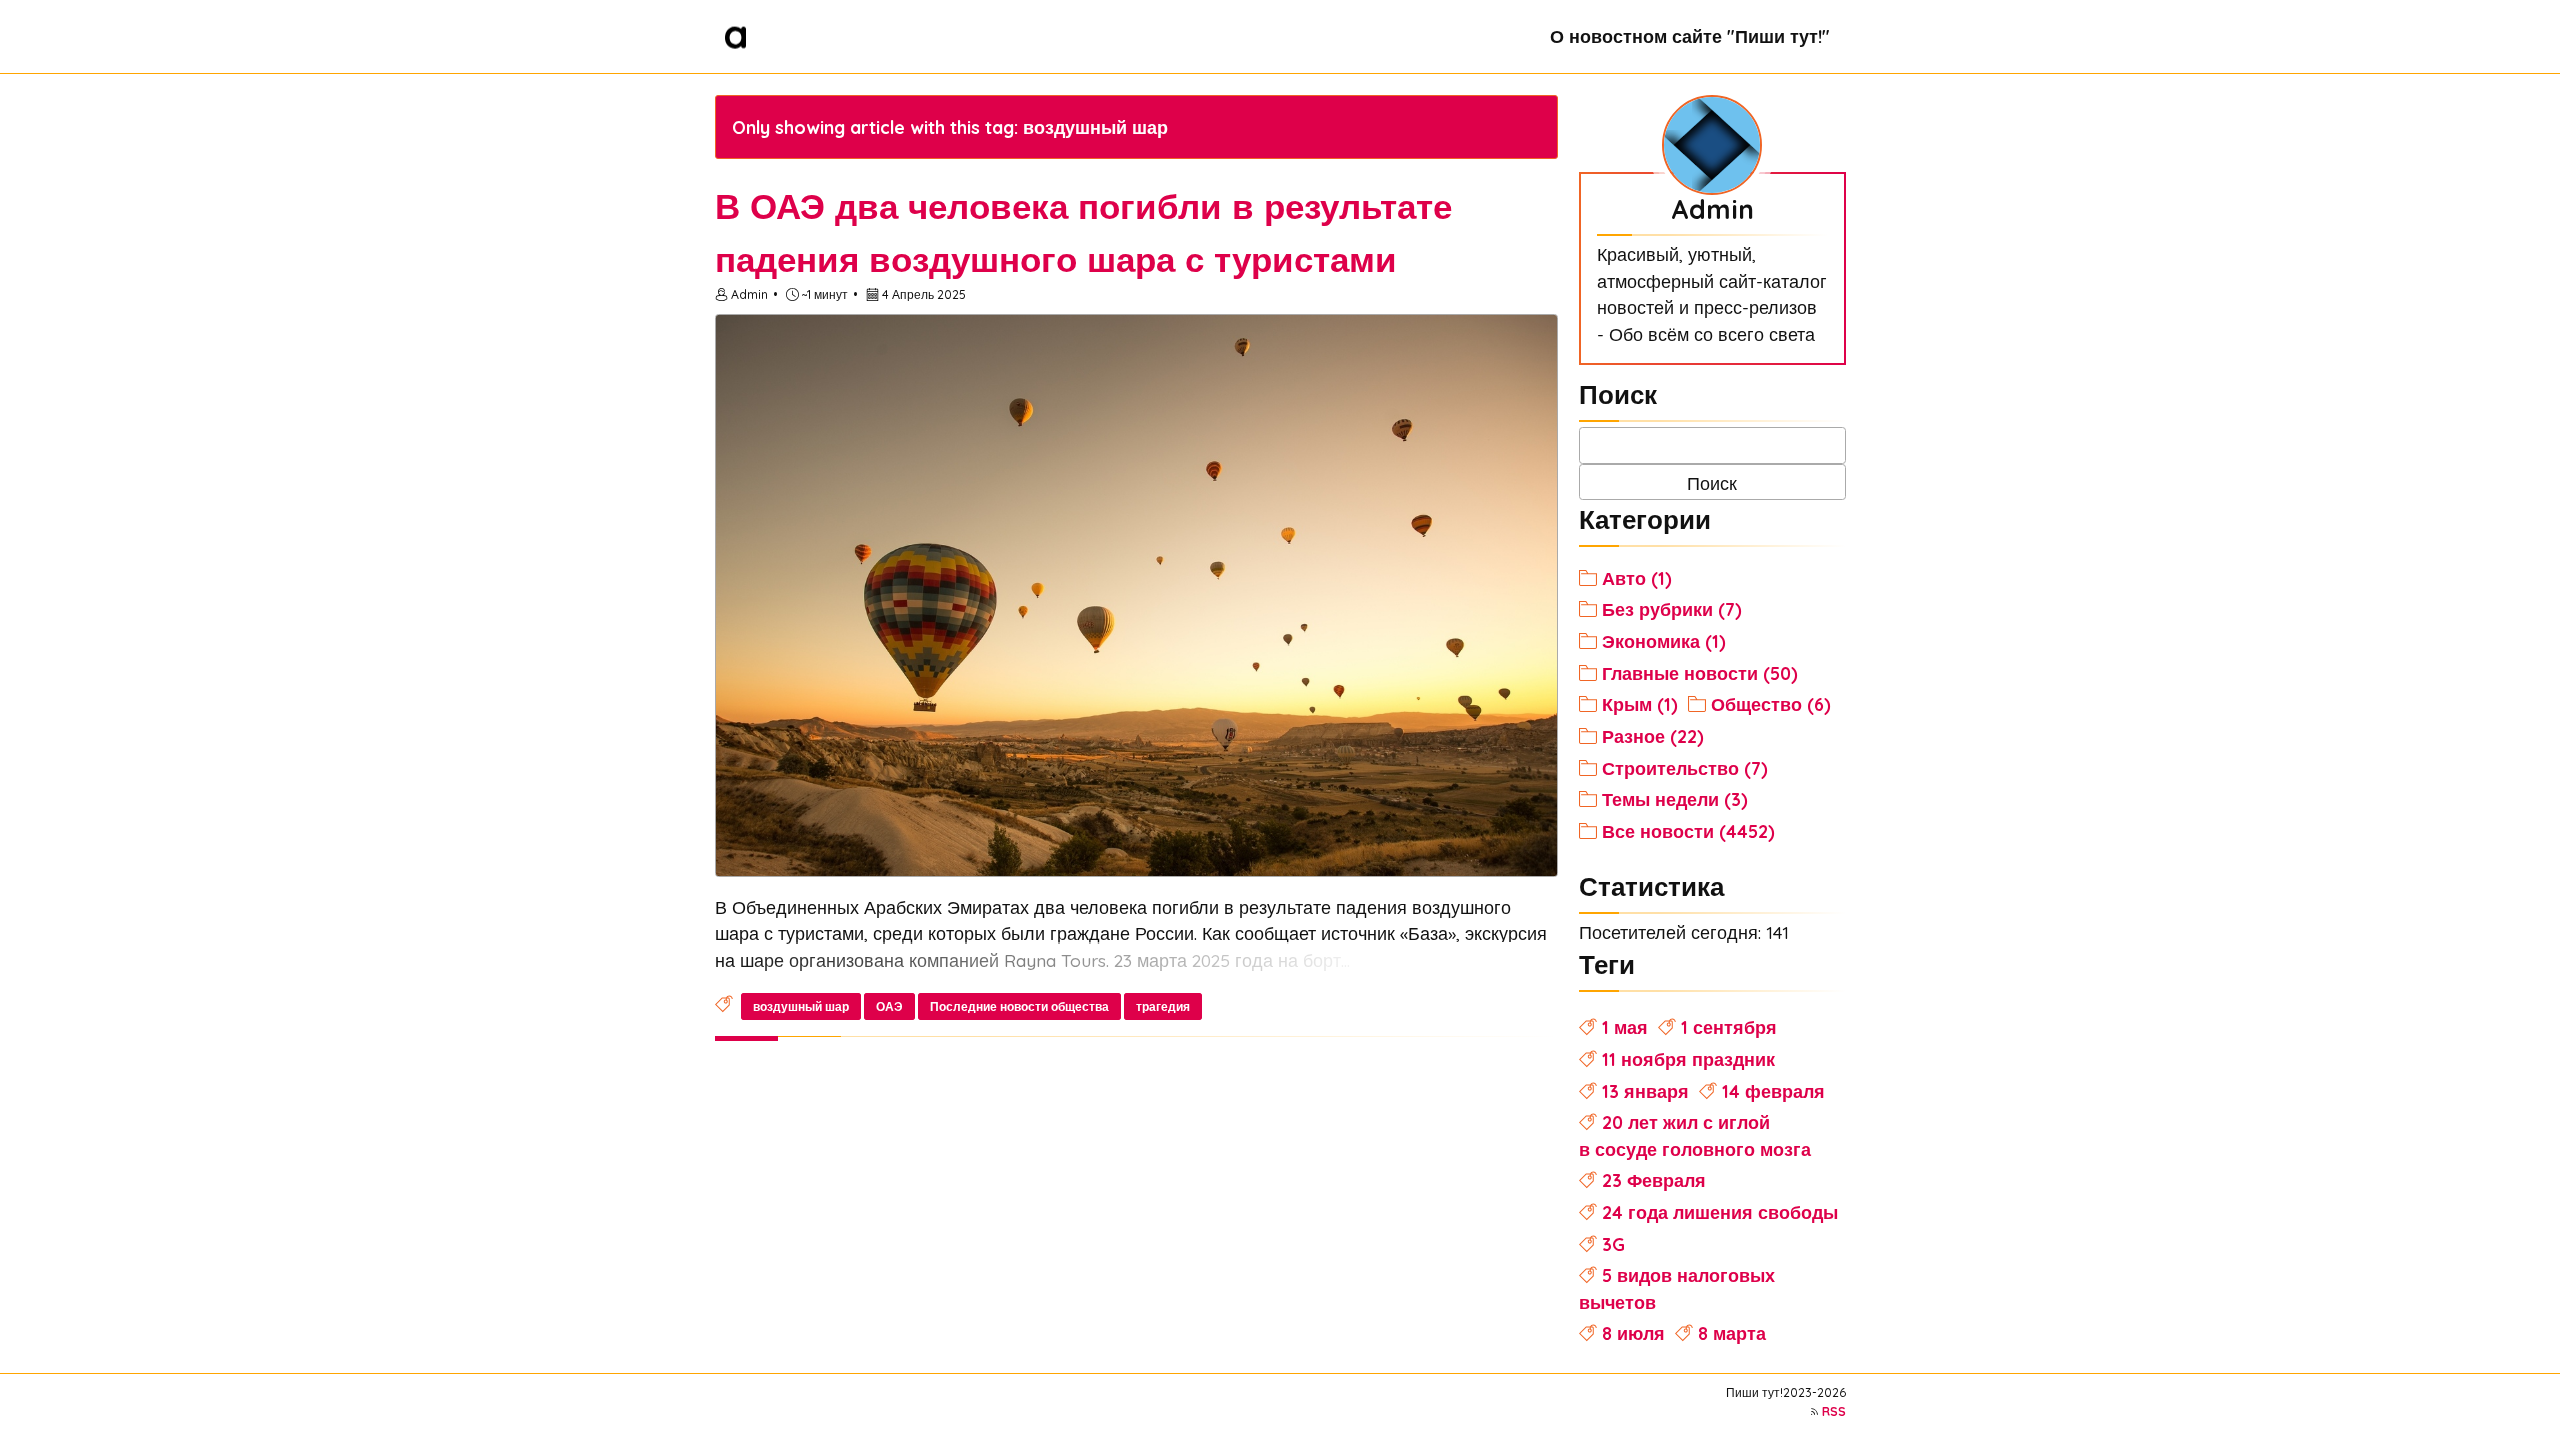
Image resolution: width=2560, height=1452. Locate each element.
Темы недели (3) (1675, 799)
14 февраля (1773, 1091)
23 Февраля (1654, 1180)
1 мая (1625, 1027)
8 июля (1633, 1333)
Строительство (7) (1685, 768)
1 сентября (1729, 1027)
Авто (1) (1637, 578)
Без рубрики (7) (1672, 609)
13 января (1645, 1091)
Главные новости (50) (1700, 673)
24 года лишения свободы (1720, 1212)
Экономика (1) (1664, 641)
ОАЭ (889, 1006)
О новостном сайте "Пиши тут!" (1690, 36)
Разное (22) (1653, 736)
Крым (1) (1640, 704)
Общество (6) (1771, 704)
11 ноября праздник (1688, 1059)
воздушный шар (801, 1006)
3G (1613, 1244)
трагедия (1163, 1006)
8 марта (1732, 1333)
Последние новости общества (1019, 1006)
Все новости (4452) (1688, 831)
